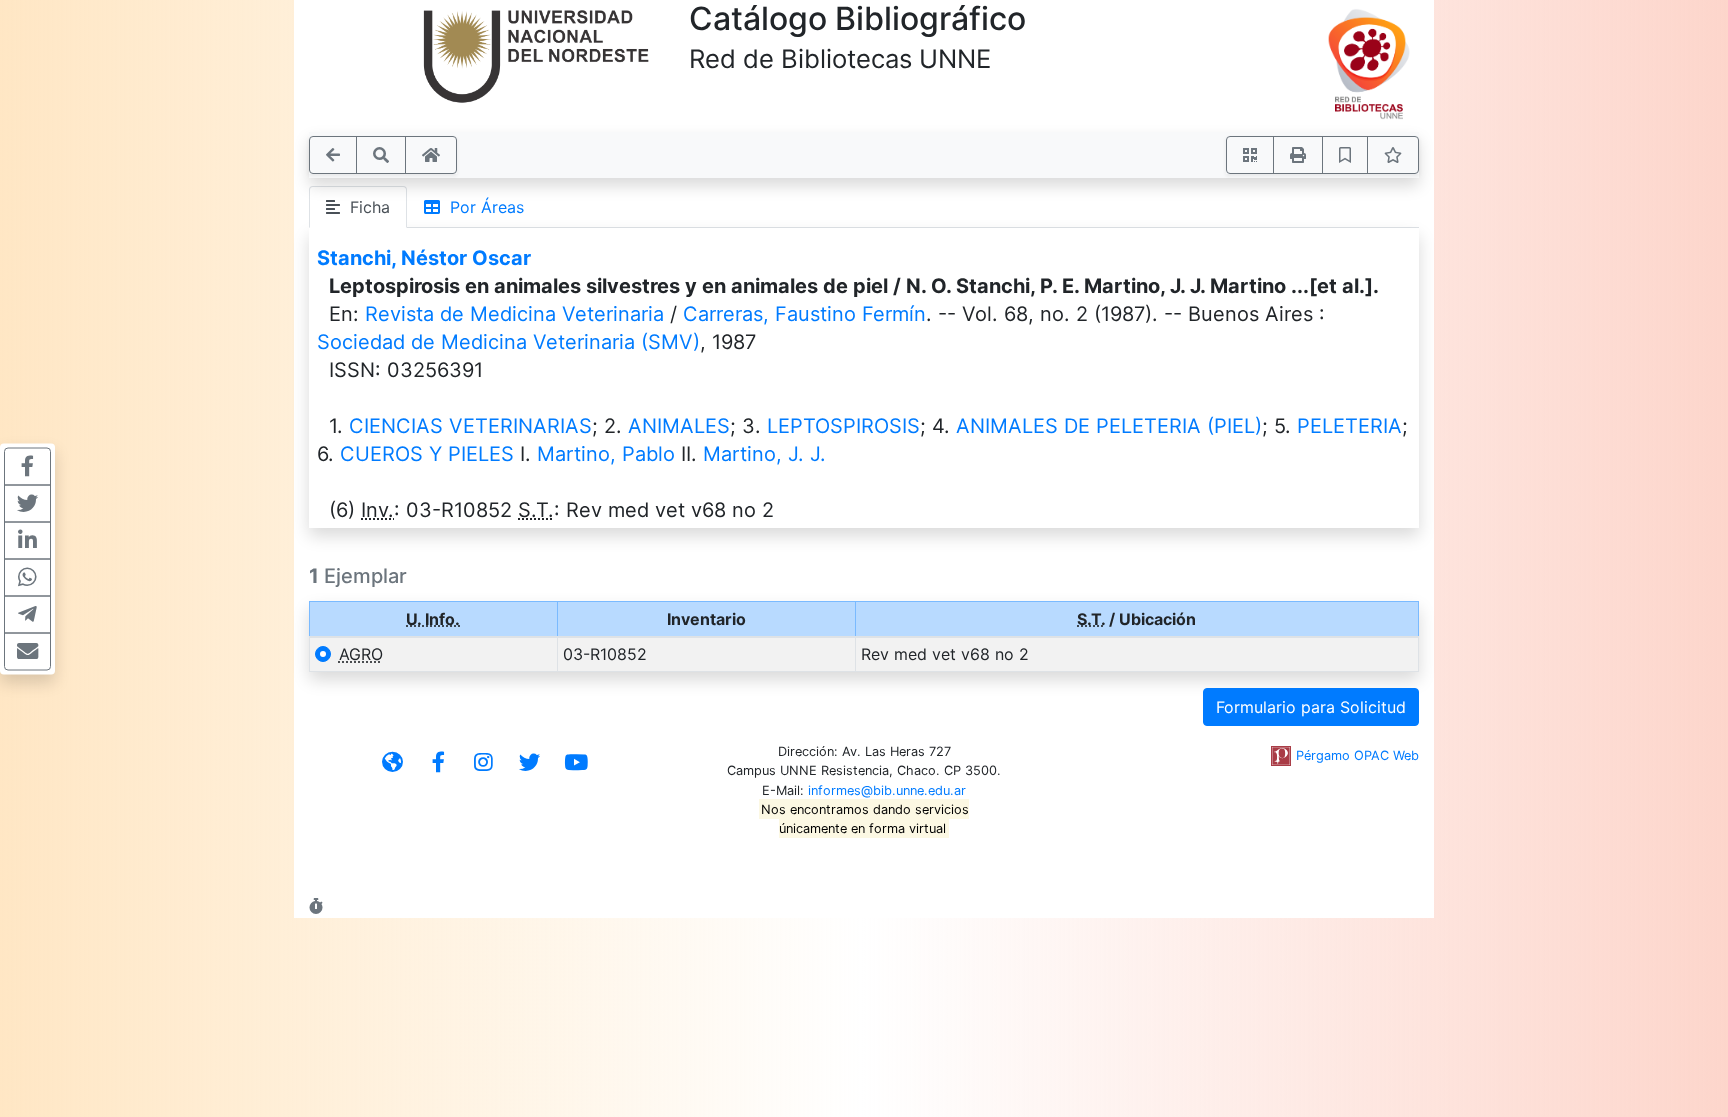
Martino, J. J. (764, 454)
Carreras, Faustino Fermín (804, 314)
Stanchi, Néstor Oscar (424, 258)
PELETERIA (1349, 426)
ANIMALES (679, 426)
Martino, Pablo (606, 454)
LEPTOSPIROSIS (843, 426)
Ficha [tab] (365, 207)
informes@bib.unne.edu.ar (887, 790)
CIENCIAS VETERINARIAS (470, 426)
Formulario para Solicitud (1311, 707)
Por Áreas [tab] (482, 207)
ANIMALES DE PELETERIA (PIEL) (1109, 426)
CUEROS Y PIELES (427, 454)
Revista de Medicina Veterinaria (514, 314)
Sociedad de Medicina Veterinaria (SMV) (508, 342)
